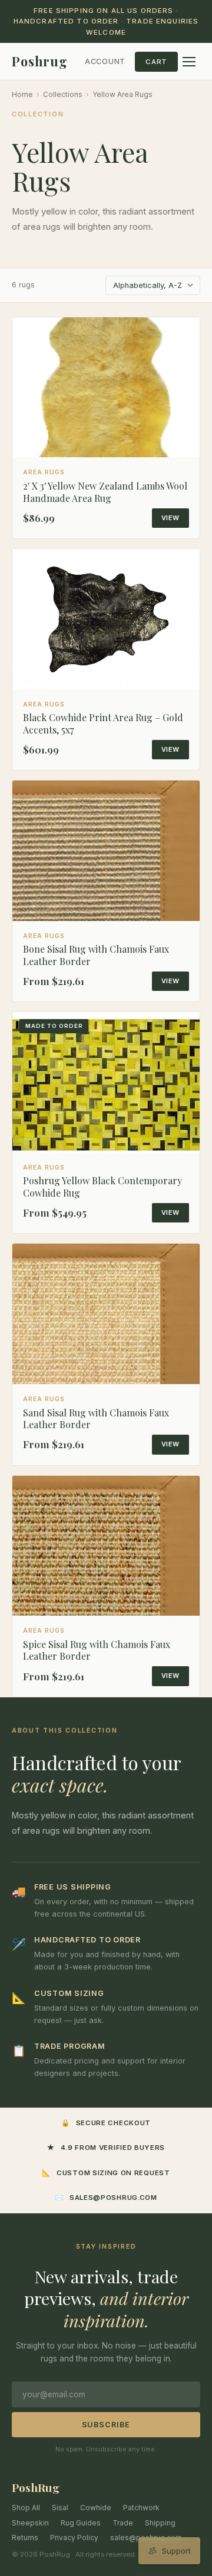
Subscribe (106, 2425)
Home (22, 94)
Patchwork (141, 2508)
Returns (25, 2538)
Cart (156, 62)
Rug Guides (81, 2523)
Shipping (160, 2523)
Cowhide (96, 2508)
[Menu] (189, 62)
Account (105, 61)
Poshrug (40, 61)
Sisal (60, 2508)
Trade (123, 2523)
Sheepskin (30, 2523)
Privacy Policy (74, 2538)
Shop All (26, 2508)
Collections (63, 94)
